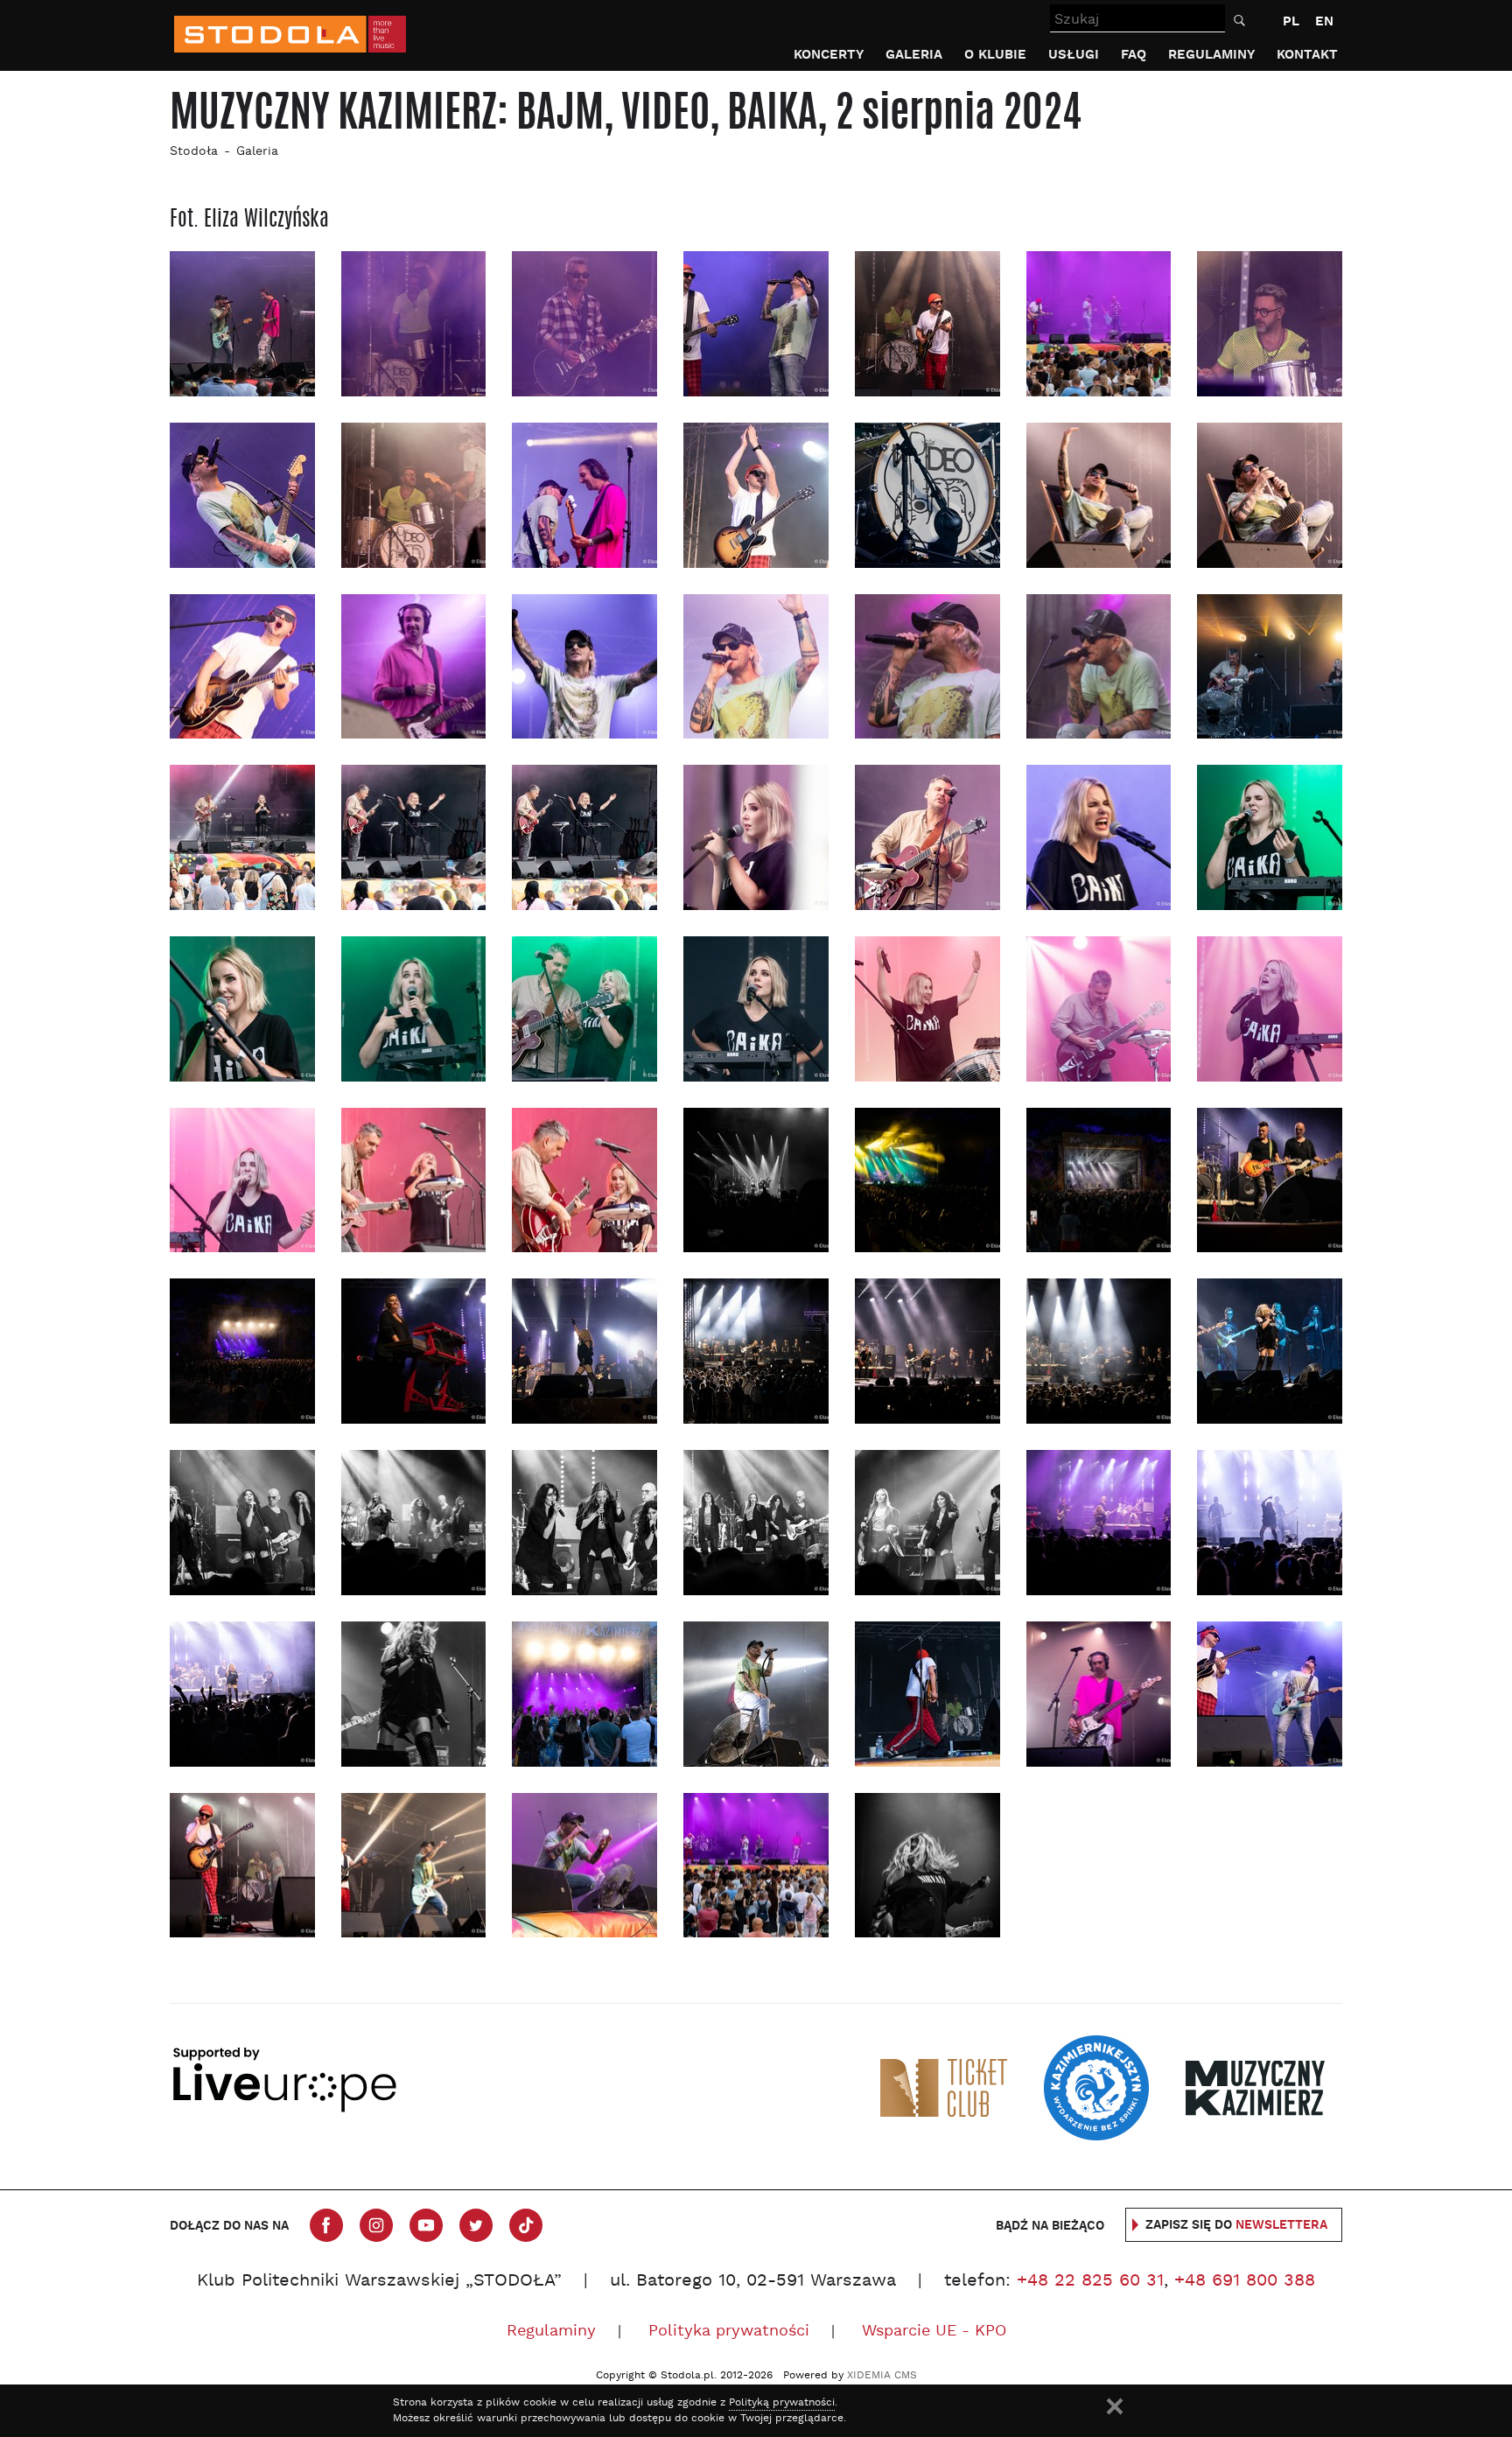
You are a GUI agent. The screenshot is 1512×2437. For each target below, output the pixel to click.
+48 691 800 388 (1245, 2281)
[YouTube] (426, 2225)
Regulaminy (1211, 55)
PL (1291, 21)
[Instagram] (376, 2225)
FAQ (1134, 55)
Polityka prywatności (729, 2332)
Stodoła (194, 152)
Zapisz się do (1236, 2225)
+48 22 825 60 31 (1090, 2281)
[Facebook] (326, 2225)
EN (1324, 21)
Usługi (1074, 55)
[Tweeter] (476, 2225)
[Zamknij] (1115, 2406)
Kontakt (1307, 55)
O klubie (995, 55)
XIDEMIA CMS (882, 2376)
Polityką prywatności (782, 2403)
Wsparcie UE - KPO (934, 2332)
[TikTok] (526, 2225)
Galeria (914, 55)
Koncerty (829, 55)
